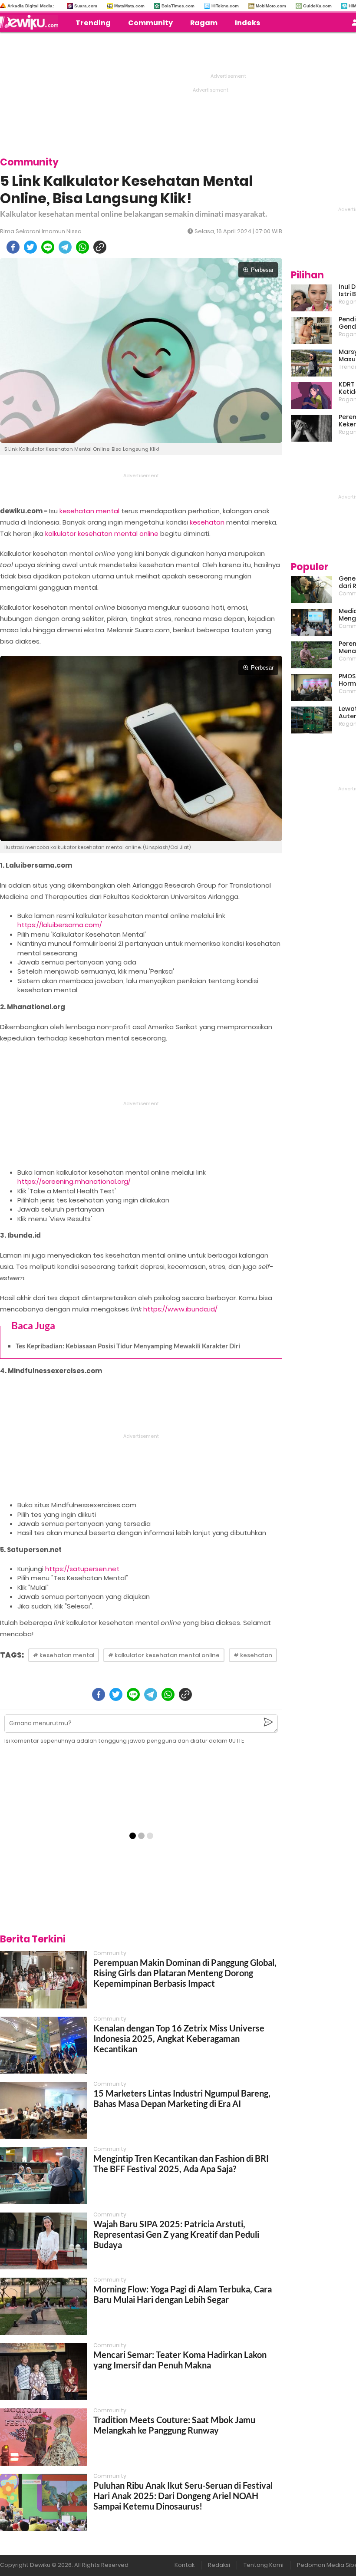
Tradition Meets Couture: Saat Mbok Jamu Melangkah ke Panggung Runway (174, 2425)
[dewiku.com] (31, 22)
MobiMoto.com (271, 6)
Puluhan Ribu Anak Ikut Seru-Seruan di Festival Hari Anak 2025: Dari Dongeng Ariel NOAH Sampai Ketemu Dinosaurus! (183, 2496)
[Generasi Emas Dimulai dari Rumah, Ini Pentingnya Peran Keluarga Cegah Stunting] (311, 590)
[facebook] (13, 247)
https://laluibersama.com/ (60, 925)
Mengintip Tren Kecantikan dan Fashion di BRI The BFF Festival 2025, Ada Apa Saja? (181, 2163)
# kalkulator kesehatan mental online (164, 1655)
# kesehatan (253, 1655)
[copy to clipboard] (100, 247)
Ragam (204, 23)
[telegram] (65, 247)
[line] (48, 247)
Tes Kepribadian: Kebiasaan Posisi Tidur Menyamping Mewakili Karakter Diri (128, 1346)
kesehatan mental (89, 511)
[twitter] (30, 247)
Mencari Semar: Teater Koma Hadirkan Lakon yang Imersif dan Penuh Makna (180, 2360)
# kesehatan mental (64, 1655)
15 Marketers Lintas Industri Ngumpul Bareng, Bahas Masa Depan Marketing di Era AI (182, 2098)
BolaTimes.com (178, 6)
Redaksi (219, 2565)
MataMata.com (129, 6)
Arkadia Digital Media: (31, 6)
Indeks (247, 23)
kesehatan (207, 522)
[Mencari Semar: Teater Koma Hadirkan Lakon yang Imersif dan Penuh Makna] (43, 2372)
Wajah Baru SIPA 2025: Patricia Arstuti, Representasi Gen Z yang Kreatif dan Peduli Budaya (176, 2234)
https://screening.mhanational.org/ (74, 1181)
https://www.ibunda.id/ (180, 1309)
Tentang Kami (264, 2565)
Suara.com (86, 6)
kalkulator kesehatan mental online (102, 533)
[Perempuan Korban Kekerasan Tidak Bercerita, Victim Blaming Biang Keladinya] (311, 428)
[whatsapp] (82, 247)
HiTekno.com (225, 6)
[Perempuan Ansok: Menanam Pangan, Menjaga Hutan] (311, 655)
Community (150, 23)
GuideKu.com (317, 6)
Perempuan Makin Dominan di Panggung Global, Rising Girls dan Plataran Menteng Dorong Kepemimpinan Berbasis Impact (185, 1973)
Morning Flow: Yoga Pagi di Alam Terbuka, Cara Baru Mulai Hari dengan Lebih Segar (183, 2294)
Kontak (185, 2565)
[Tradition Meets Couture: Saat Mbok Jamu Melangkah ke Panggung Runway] (43, 2437)
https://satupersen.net (82, 1569)
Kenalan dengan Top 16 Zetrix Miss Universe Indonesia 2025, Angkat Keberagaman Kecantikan (179, 2038)
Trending (93, 23)
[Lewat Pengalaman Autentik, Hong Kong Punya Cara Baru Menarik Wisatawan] (311, 720)
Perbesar (262, 270)
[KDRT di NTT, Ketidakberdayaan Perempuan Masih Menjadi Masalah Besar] (311, 396)
